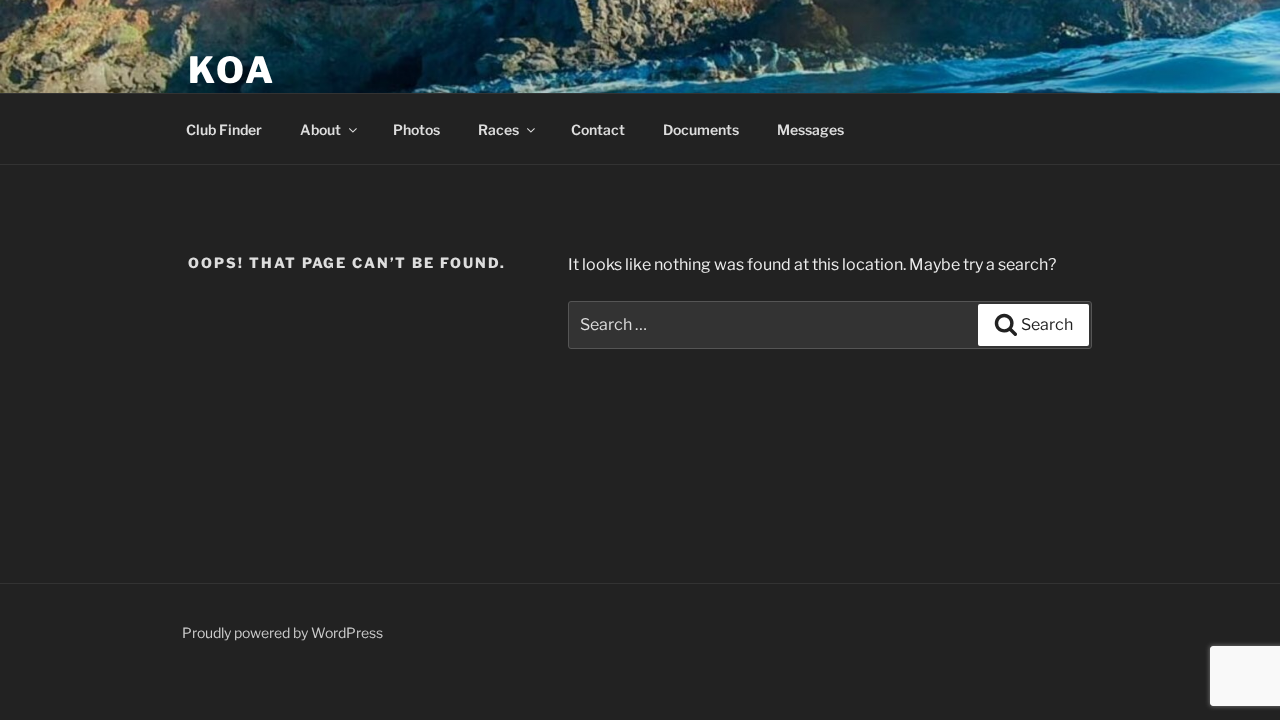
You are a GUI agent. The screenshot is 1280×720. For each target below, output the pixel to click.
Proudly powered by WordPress (282, 632)
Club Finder (224, 129)
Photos (416, 129)
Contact (598, 129)
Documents (701, 129)
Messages (810, 129)
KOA (232, 70)
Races (498, 129)
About (320, 129)
